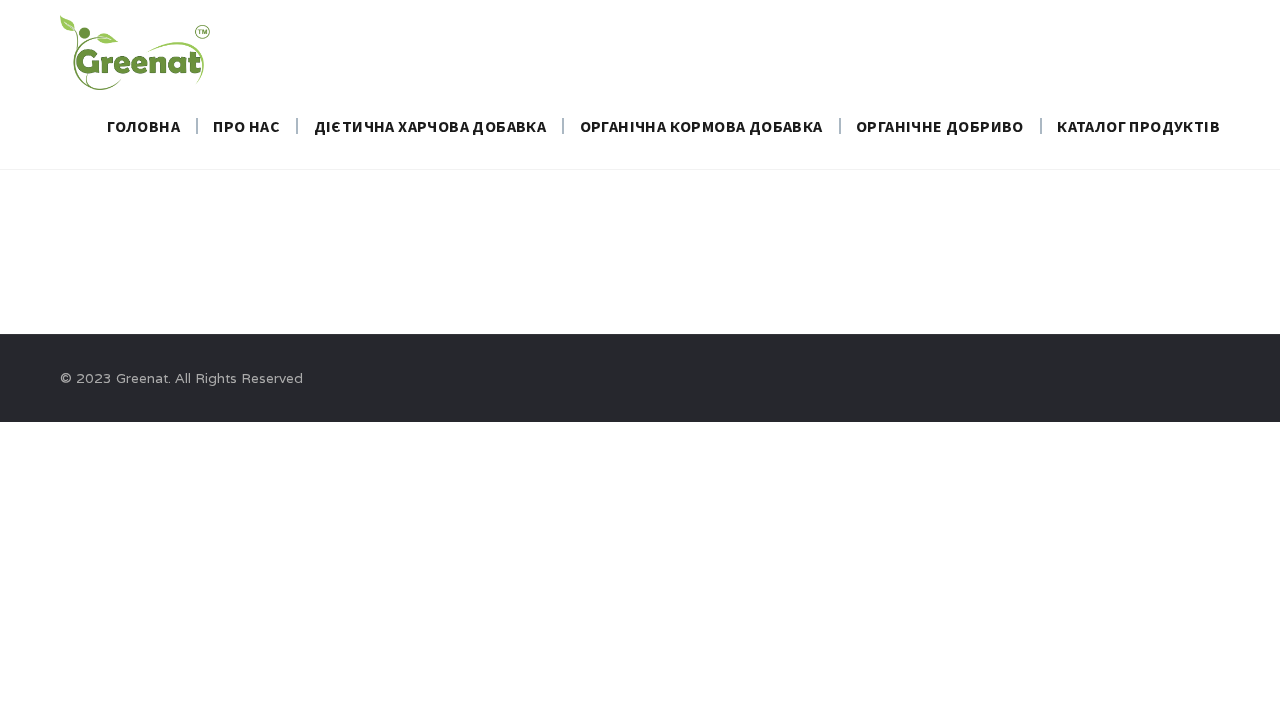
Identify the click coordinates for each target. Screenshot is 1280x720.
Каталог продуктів (1138, 126)
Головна (143, 126)
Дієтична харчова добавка (430, 126)
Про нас (246, 126)
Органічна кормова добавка (701, 126)
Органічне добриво (940, 126)
